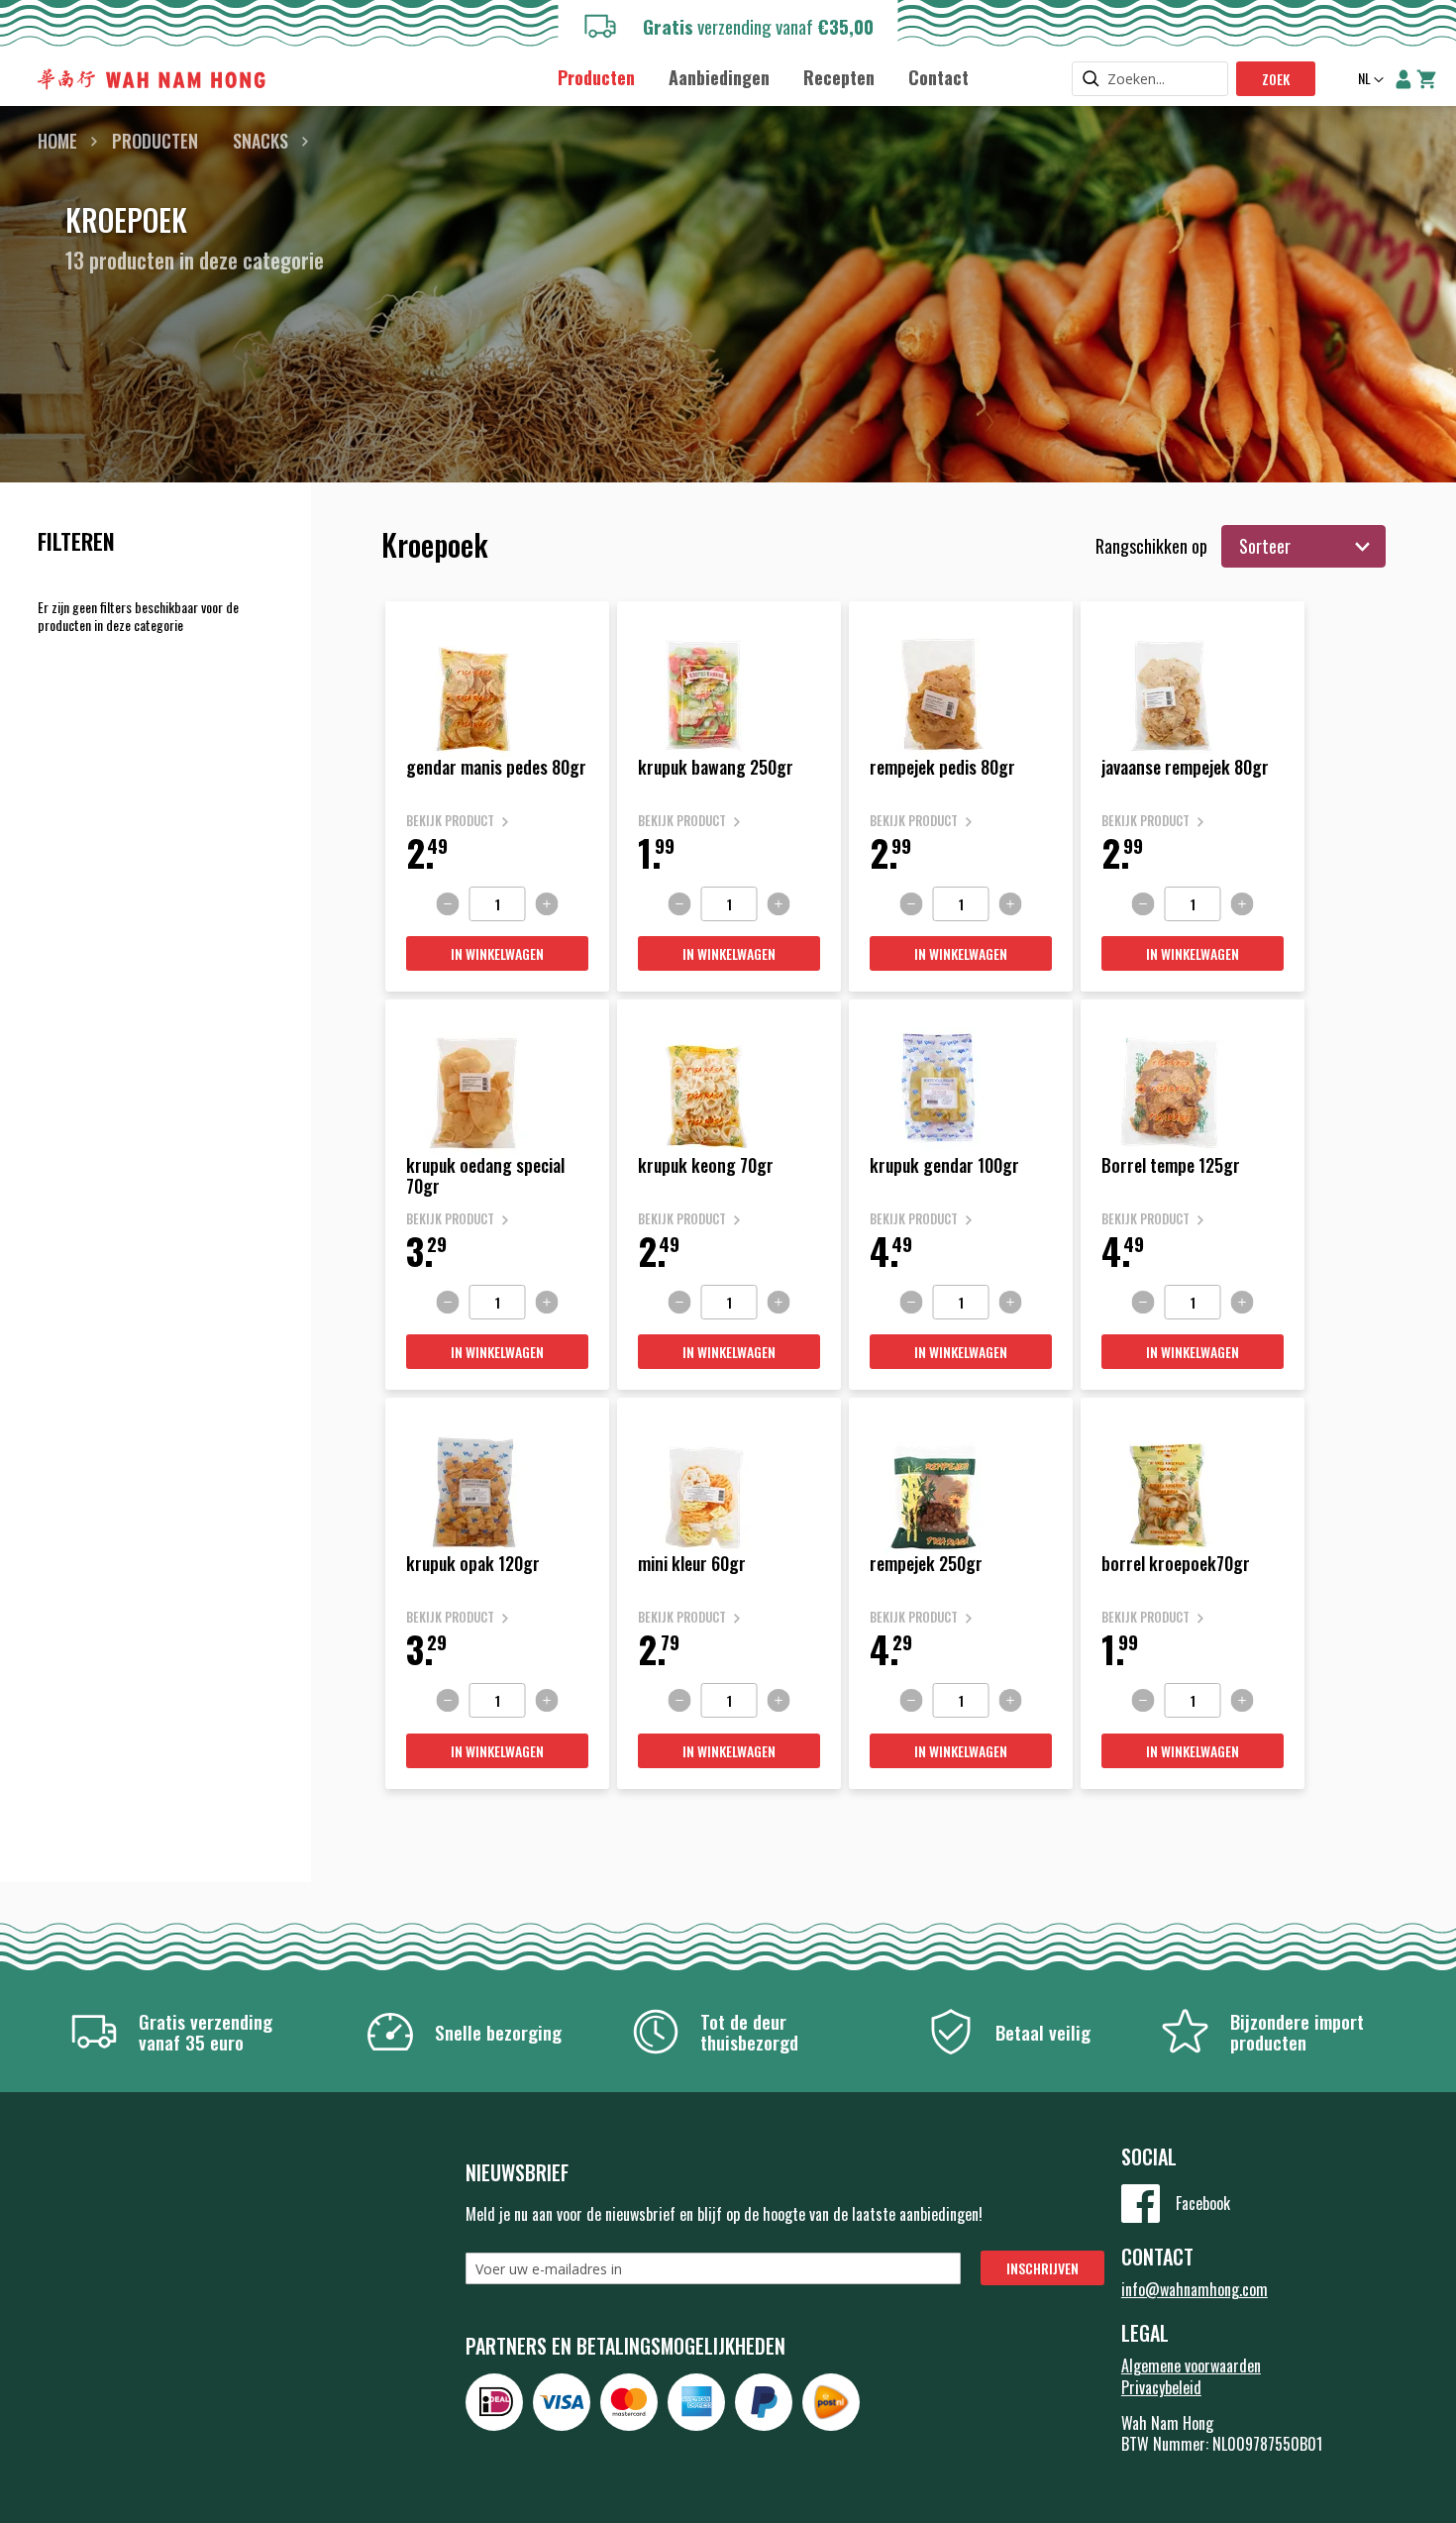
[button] (1369, 80)
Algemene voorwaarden (1191, 2365)
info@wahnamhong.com (1195, 2289)
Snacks (260, 141)
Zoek (1276, 79)
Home (57, 141)
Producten (155, 141)
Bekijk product (450, 821)
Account (1404, 79)
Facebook (1203, 2203)
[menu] (763, 77)
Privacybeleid (1161, 2387)
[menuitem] (596, 78)
